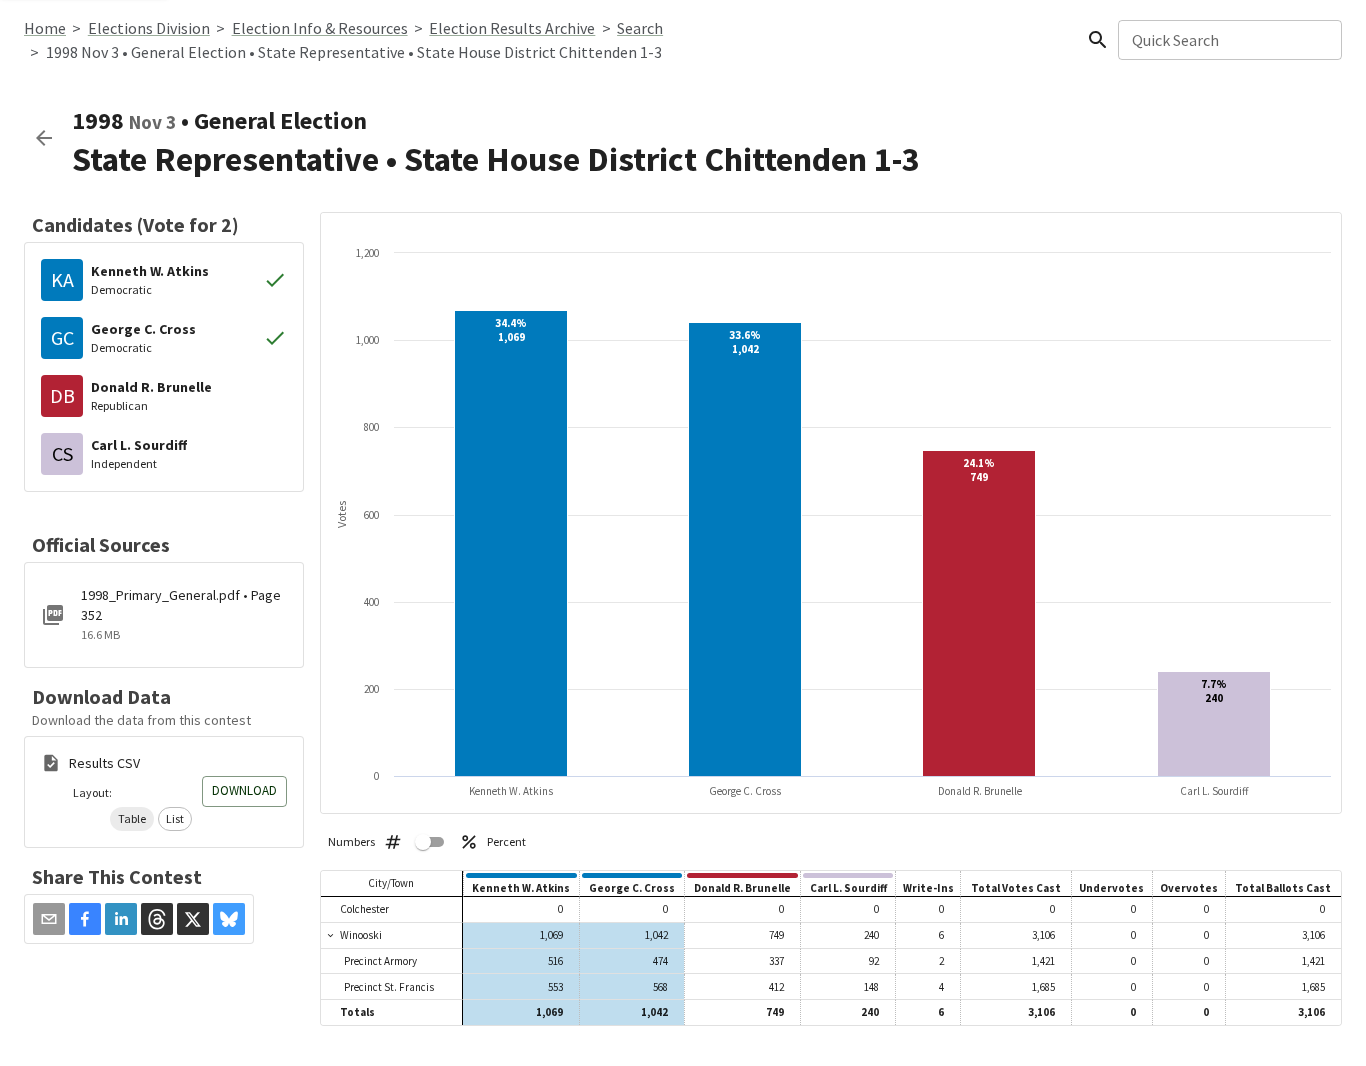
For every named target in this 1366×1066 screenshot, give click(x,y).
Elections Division (149, 28)
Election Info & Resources (320, 28)
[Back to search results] (44, 138)
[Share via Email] (49, 919)
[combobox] (1228, 40)
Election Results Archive (512, 28)
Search (640, 28)
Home (45, 28)
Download (244, 790)
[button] (132, 819)
